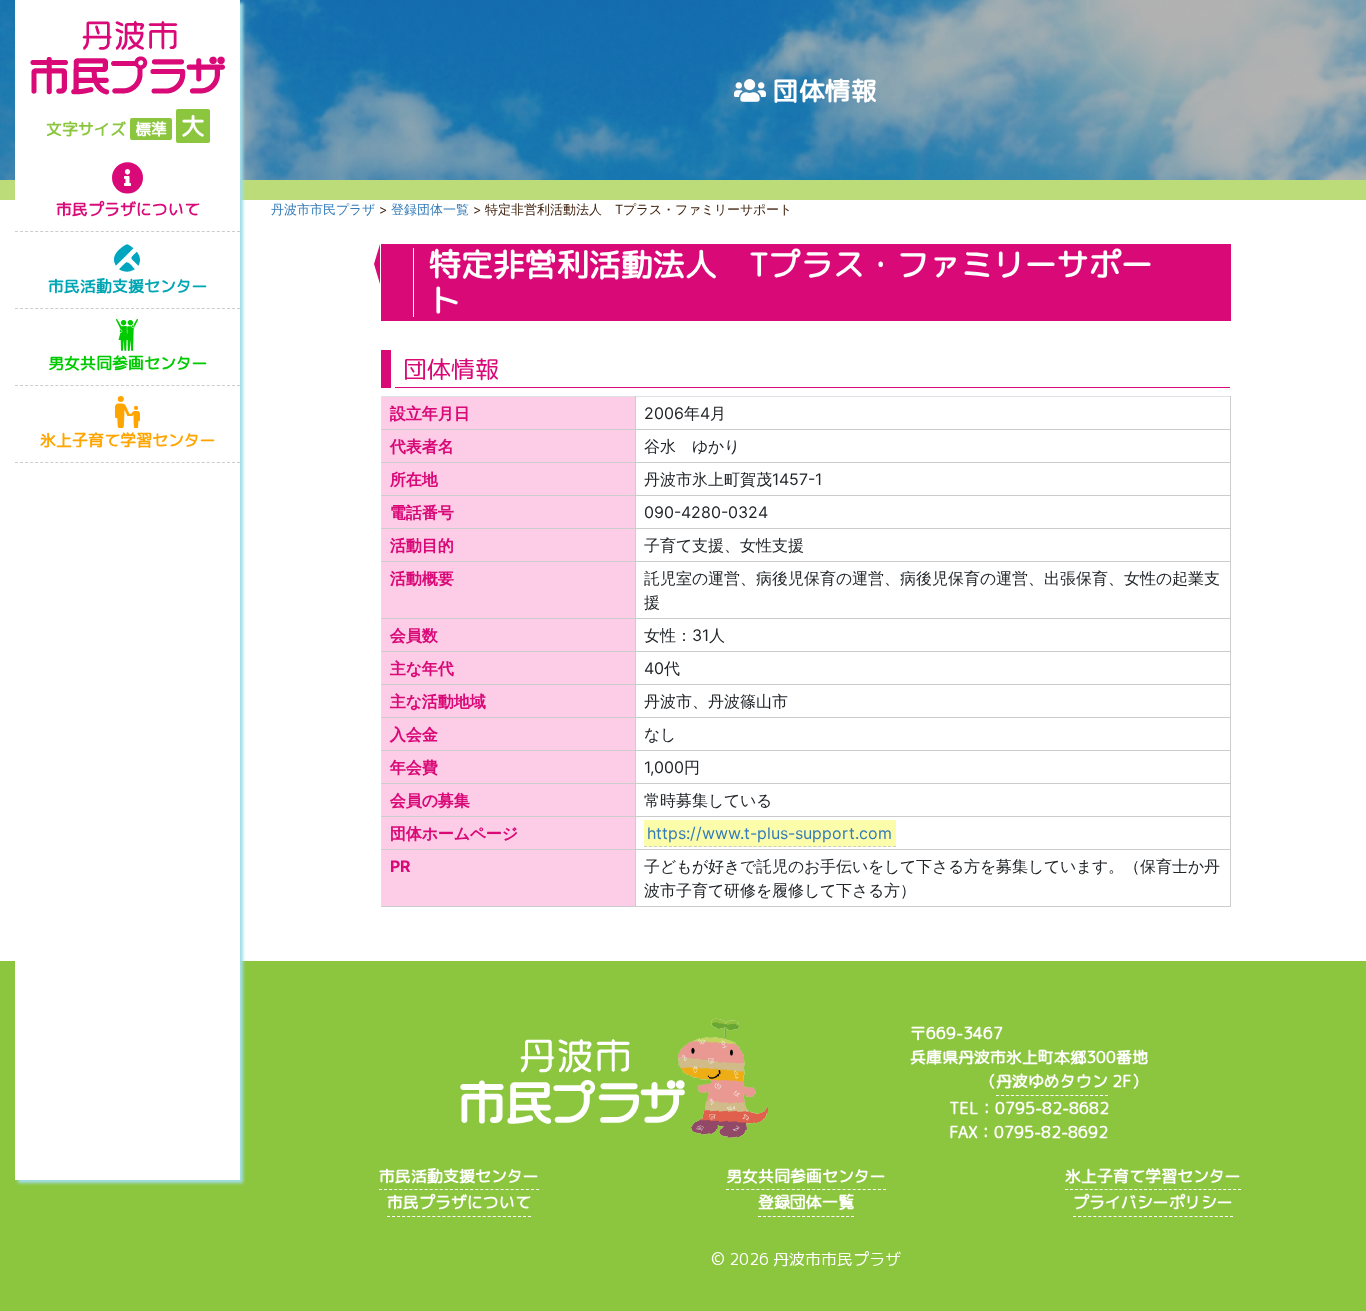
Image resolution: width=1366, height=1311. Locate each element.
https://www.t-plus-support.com (769, 833)
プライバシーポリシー (1153, 1202)
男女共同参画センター (128, 363)
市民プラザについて (128, 209)
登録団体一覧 (806, 1202)
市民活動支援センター (128, 286)
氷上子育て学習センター (128, 440)
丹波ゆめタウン (1052, 1081)
